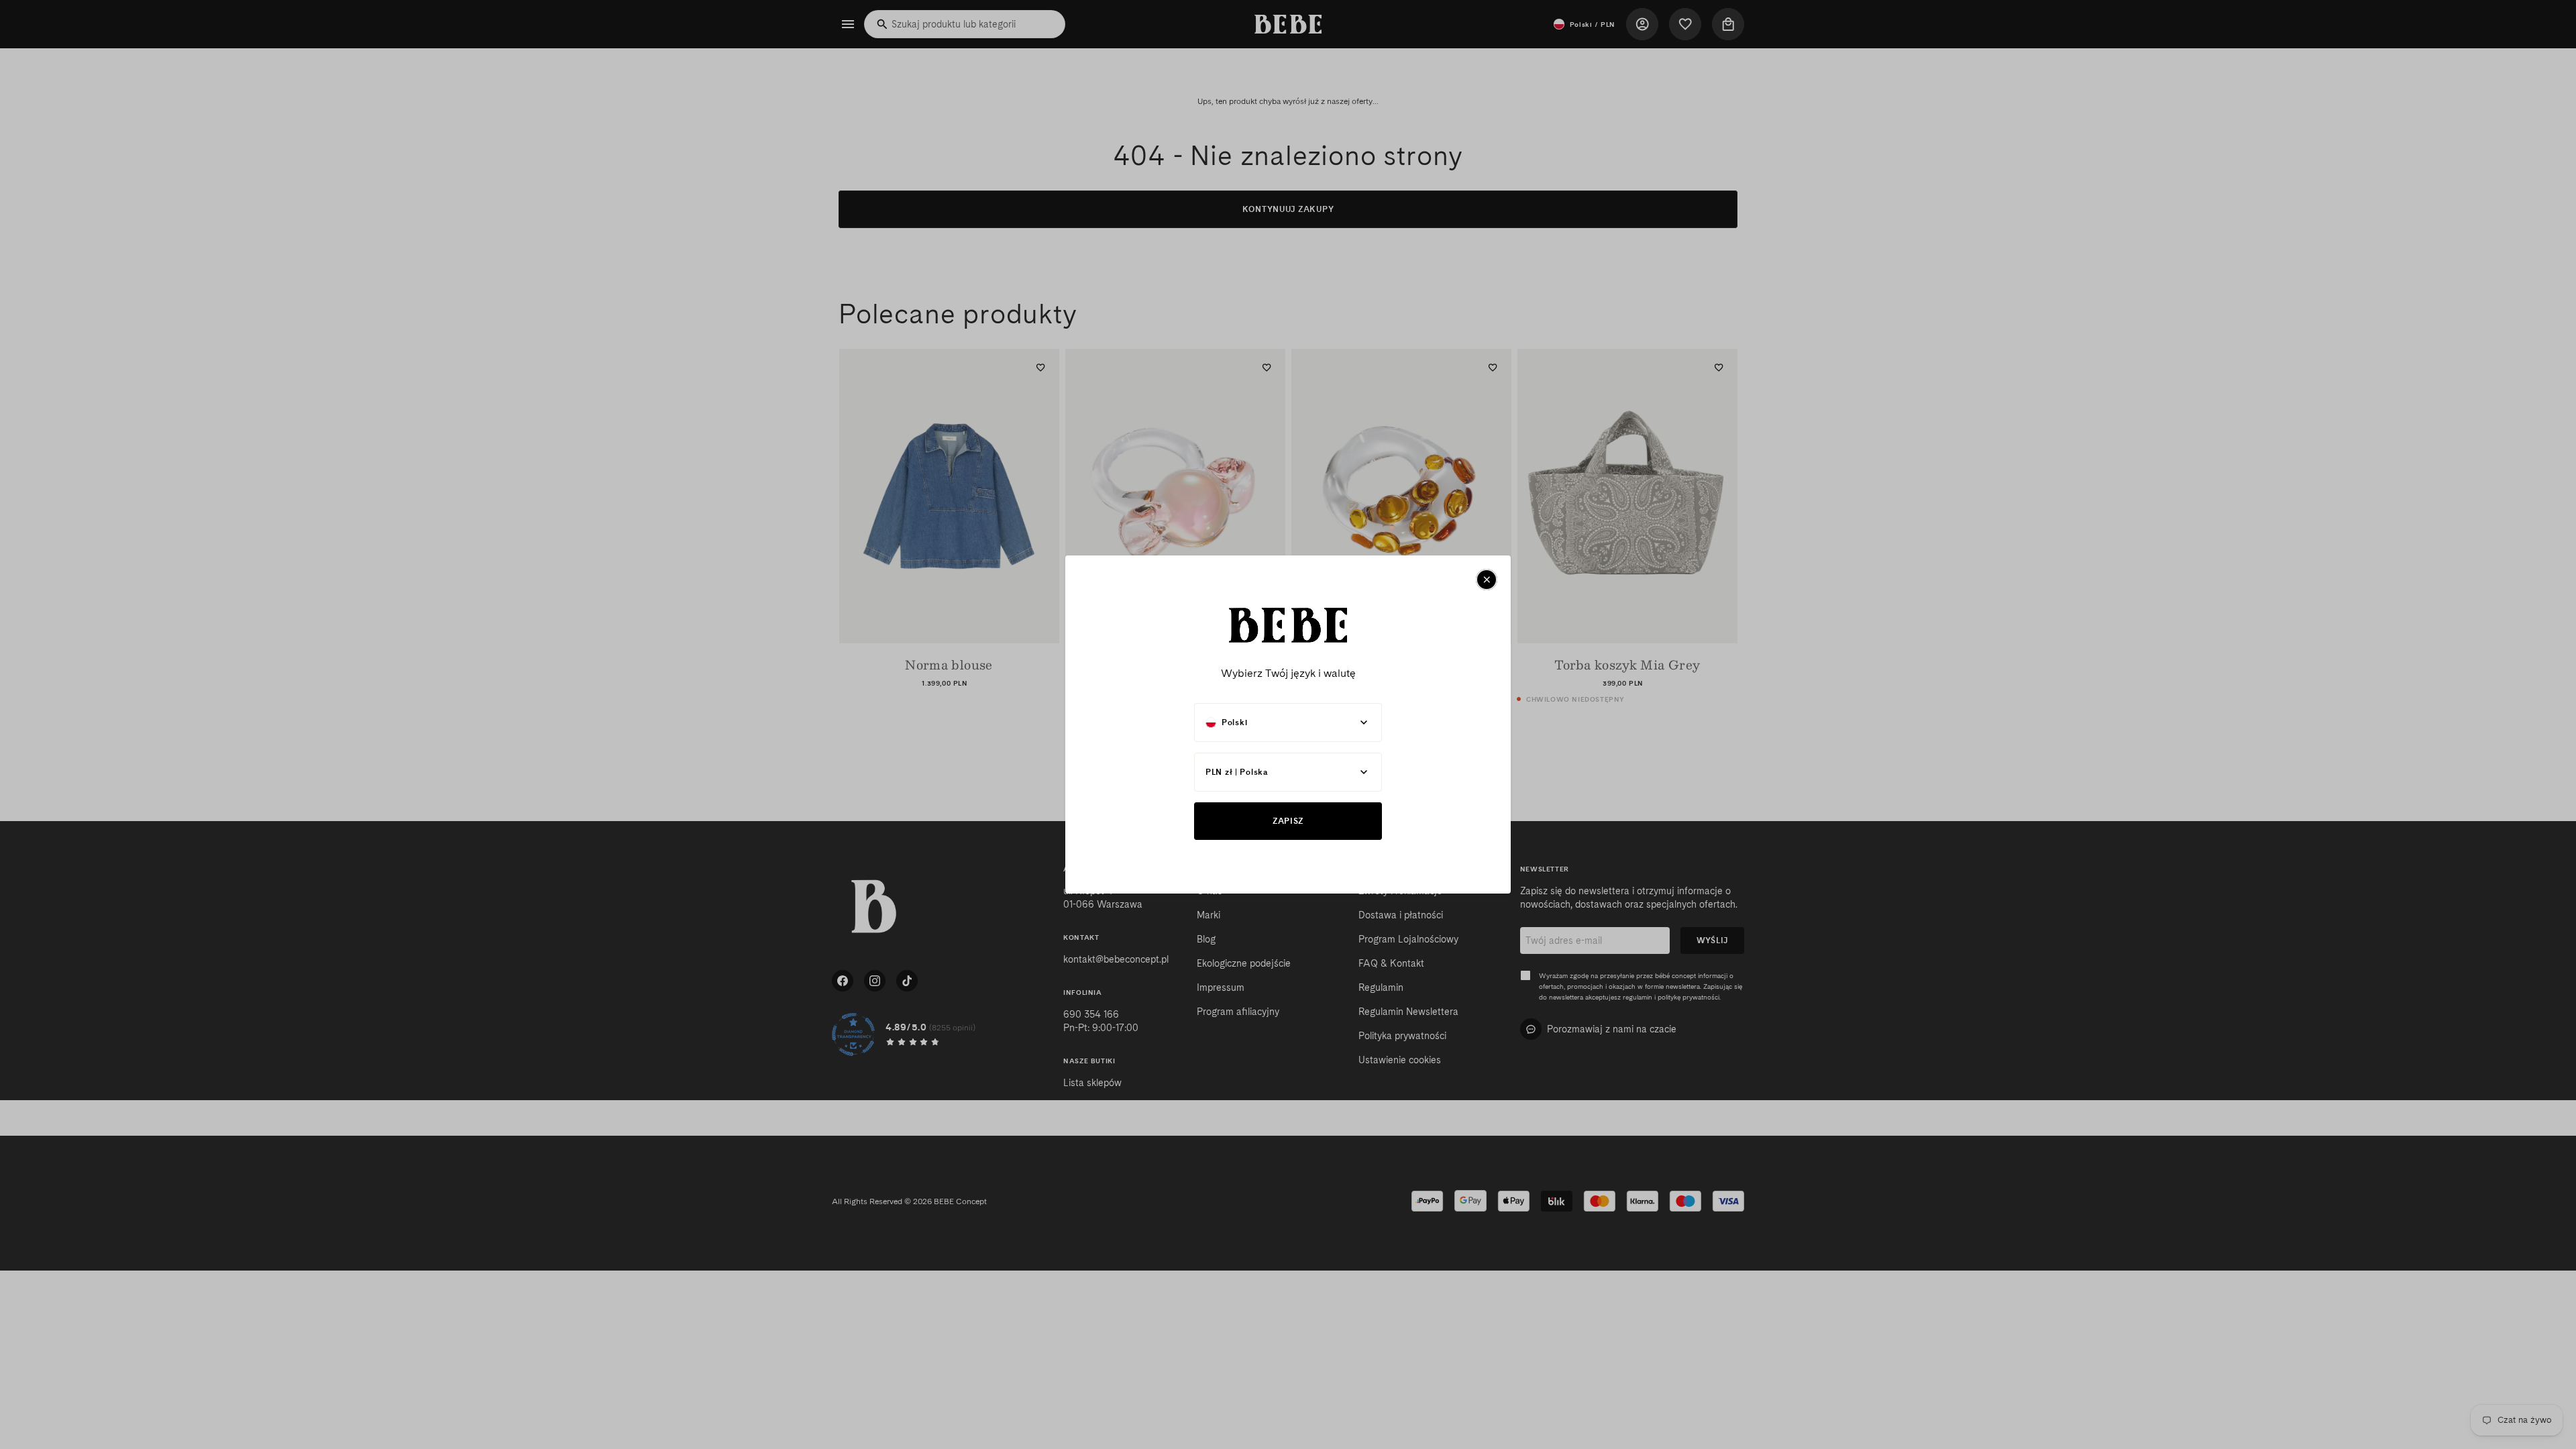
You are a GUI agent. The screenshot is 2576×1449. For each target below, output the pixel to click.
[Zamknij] (1487, 580)
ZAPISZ (1288, 821)
